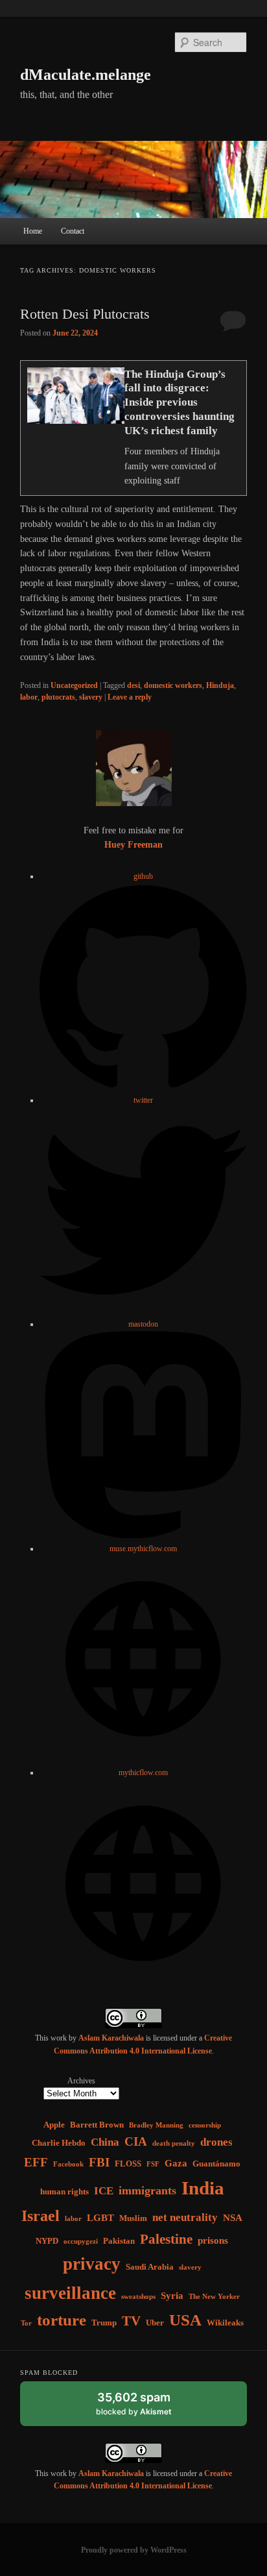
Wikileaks (225, 2323)
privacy (92, 2264)
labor (29, 697)
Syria (172, 2295)
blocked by (146, 2408)
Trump (104, 2323)
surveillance (70, 2293)
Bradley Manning (156, 2125)
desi (133, 685)
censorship (205, 2125)
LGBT (100, 2217)
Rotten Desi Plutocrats (85, 314)
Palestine (166, 2239)
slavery (91, 697)
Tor (26, 2323)
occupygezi (81, 2241)
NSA (233, 2217)
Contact (73, 231)
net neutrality (185, 2217)
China (105, 2142)
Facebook (68, 2164)
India (203, 2188)
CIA (136, 2141)
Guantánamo (216, 2164)
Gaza (176, 2163)
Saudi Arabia (150, 2267)
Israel (41, 2216)
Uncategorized (74, 685)
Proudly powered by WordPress (134, 2550)
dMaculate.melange (86, 75)
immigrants (147, 2190)
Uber (155, 2323)
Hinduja (220, 685)
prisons (213, 2240)
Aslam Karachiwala (111, 2038)
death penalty (174, 2143)
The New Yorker (214, 2297)
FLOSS (128, 2164)
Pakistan (119, 2241)
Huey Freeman (133, 845)
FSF (153, 2164)
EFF (36, 2162)
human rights (64, 2191)
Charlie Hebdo (59, 2143)
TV (131, 2321)
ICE (104, 2191)
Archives (81, 2081)
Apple (54, 2125)
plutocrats (58, 697)
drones (216, 2142)
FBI (99, 2162)
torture (62, 2320)
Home (33, 231)
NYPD (47, 2241)
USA (185, 2320)
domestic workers (173, 685)
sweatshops (138, 2297)
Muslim (133, 2218)
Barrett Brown (97, 2125)
